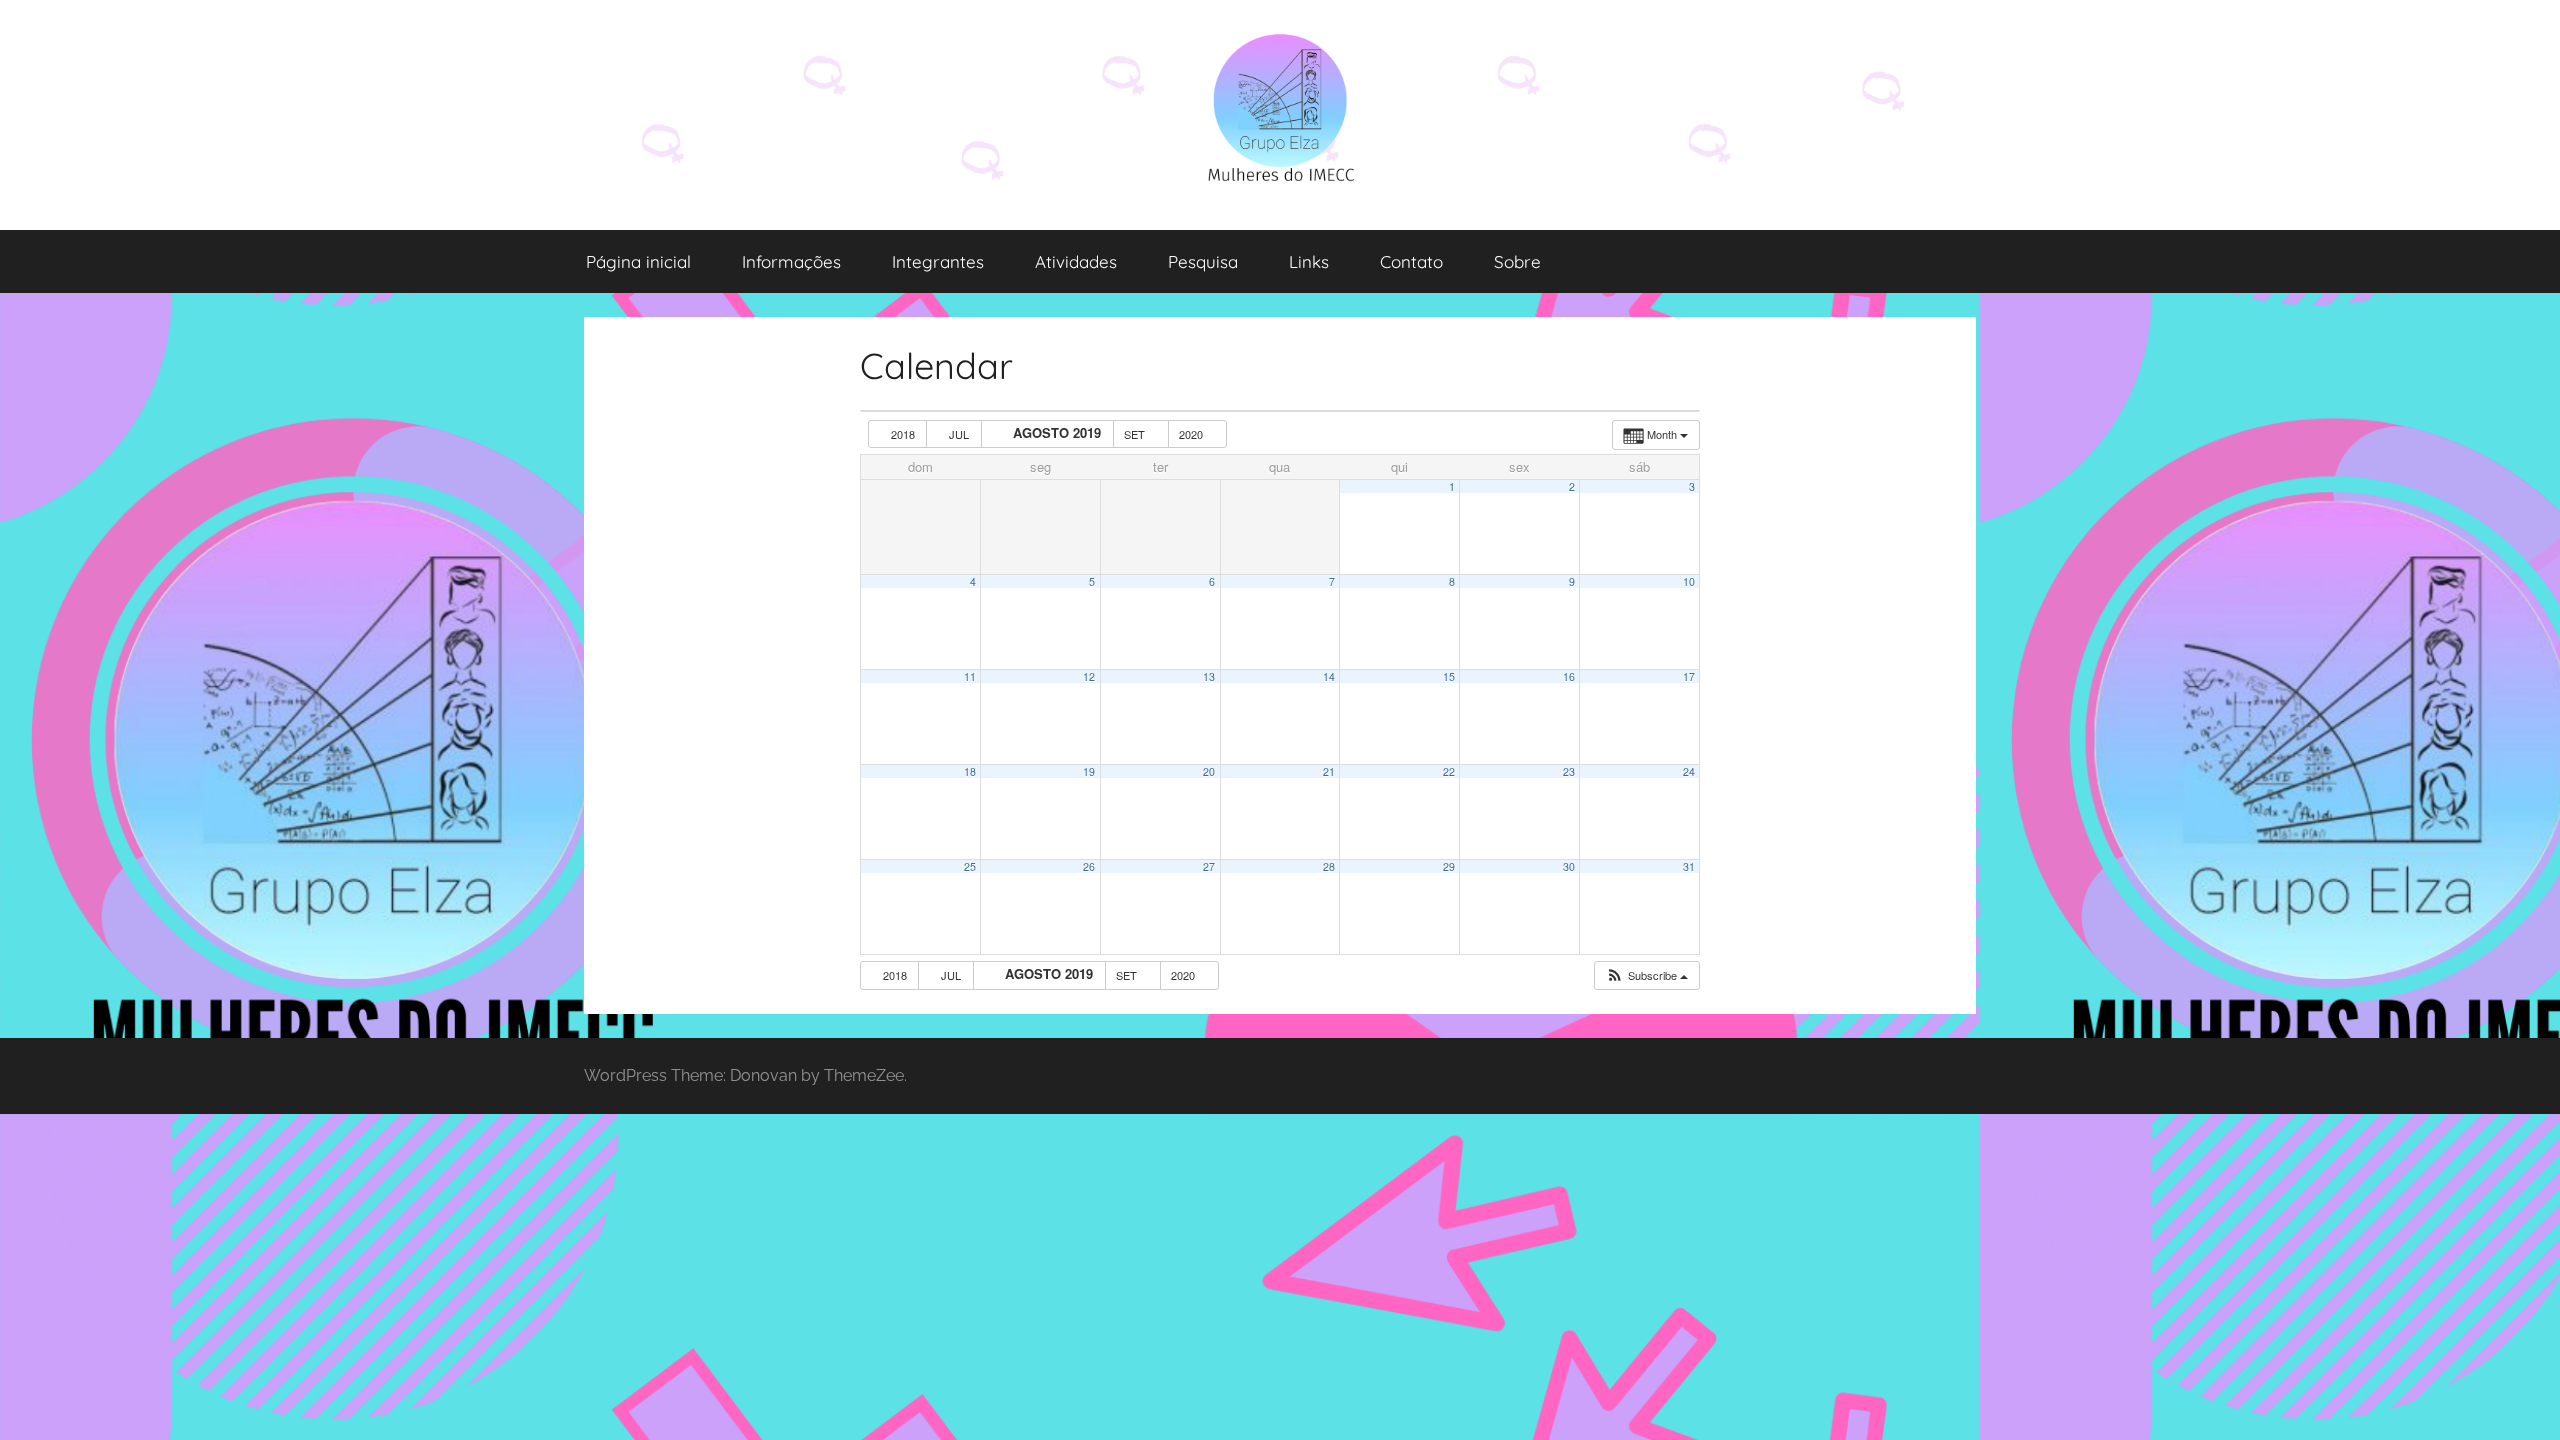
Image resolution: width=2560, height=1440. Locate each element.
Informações (791, 261)
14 (1329, 676)
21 (1329, 771)
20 (1209, 771)
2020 (1192, 434)
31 (1689, 866)
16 (1569, 676)
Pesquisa (1203, 261)
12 (1089, 676)
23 (1569, 771)
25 (970, 866)
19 (1089, 771)
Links (1309, 261)
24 (1689, 771)
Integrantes (938, 261)
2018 (903, 434)
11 (970, 676)
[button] (1646, 975)
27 (1209, 866)
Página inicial (638, 261)
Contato (1411, 261)
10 (1689, 581)
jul (959, 434)
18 (970, 771)
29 (1449, 866)
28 (1329, 866)
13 (1209, 676)
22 (1449, 771)
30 (1569, 866)
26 (1089, 866)
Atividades (1076, 261)
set (1136, 434)
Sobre (1517, 261)
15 (1449, 676)
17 (1689, 676)
